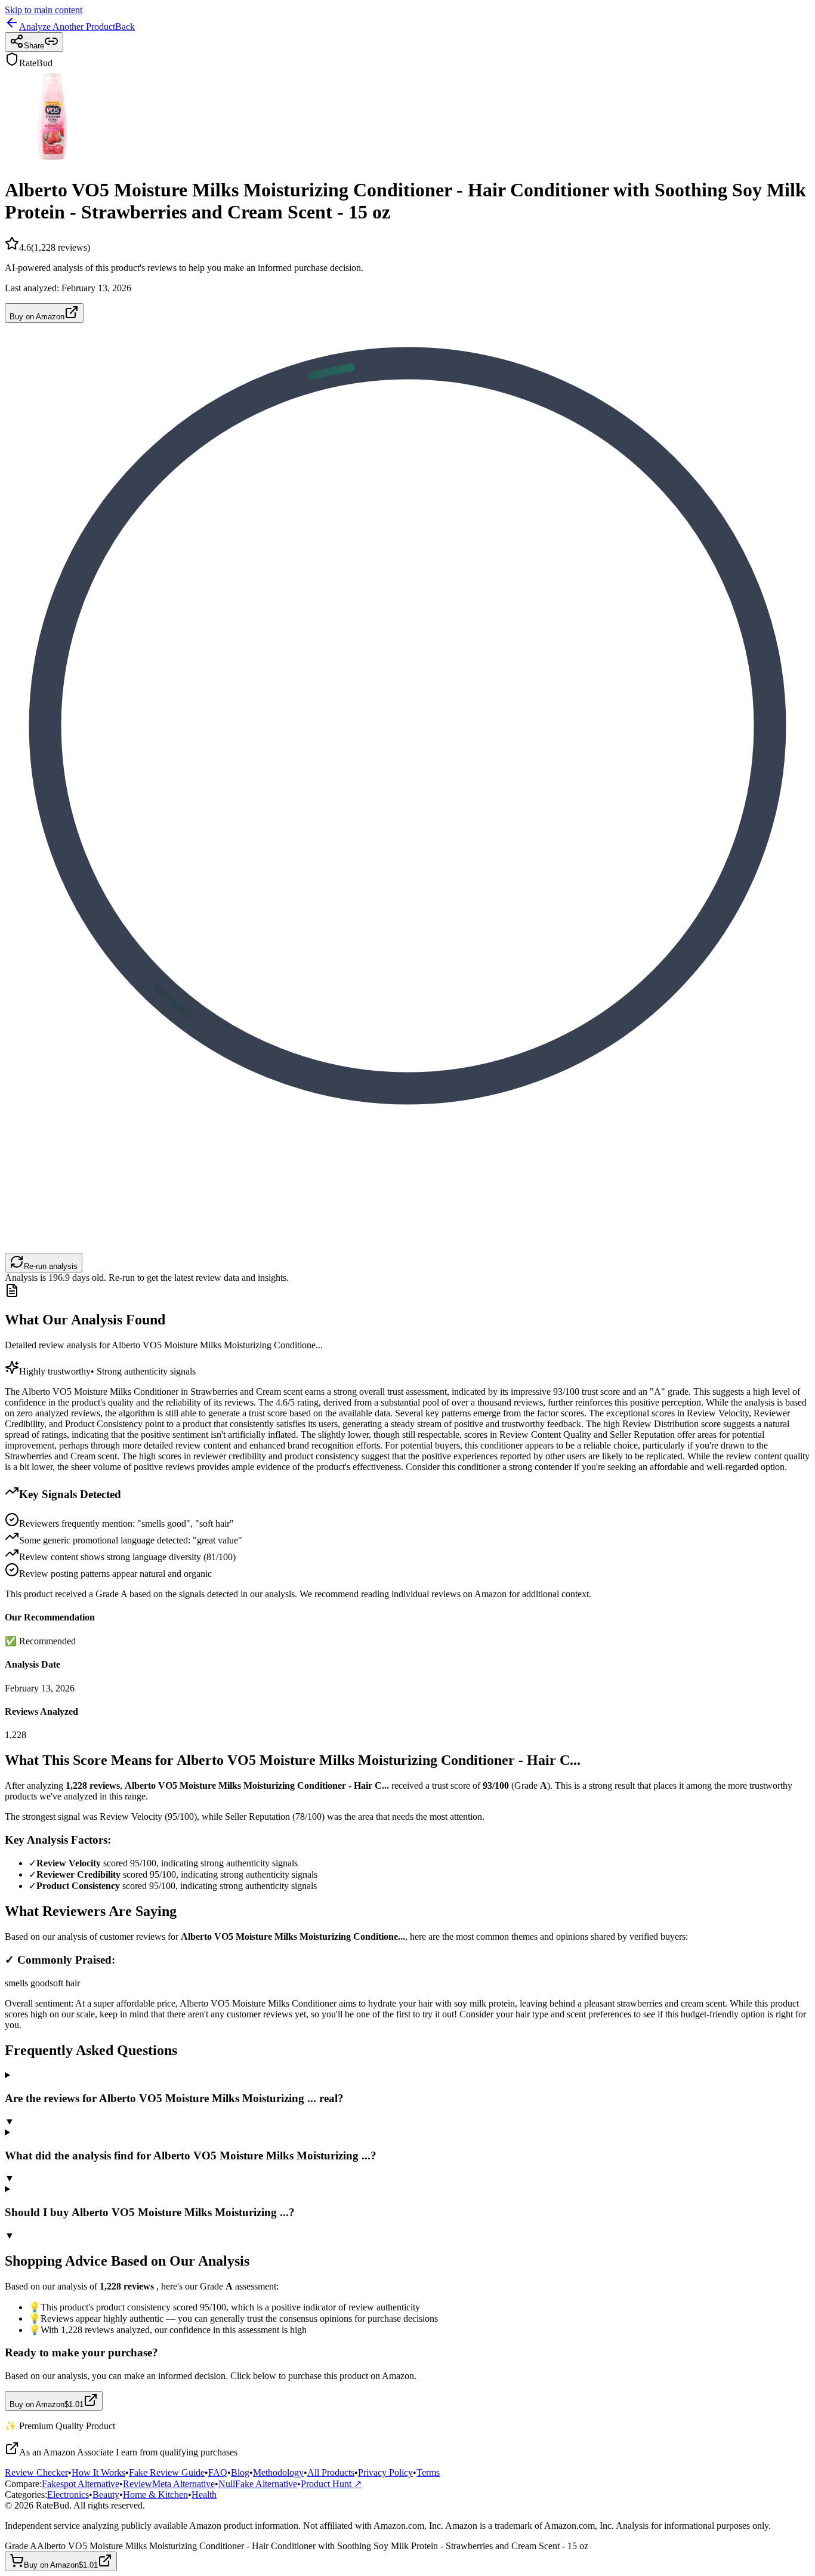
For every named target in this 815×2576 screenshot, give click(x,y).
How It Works (98, 2472)
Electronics (68, 2495)
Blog (240, 2472)
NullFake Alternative (258, 2484)
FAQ (218, 2472)
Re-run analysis (51, 1266)
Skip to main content (44, 10)
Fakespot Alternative (81, 2484)
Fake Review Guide (167, 2472)
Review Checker (36, 2472)
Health (204, 2495)
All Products (331, 2472)
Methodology (278, 2472)
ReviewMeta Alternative (169, 2484)
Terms (428, 2472)
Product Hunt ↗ (331, 2484)
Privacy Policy (385, 2472)
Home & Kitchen (155, 2495)
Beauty (106, 2495)
